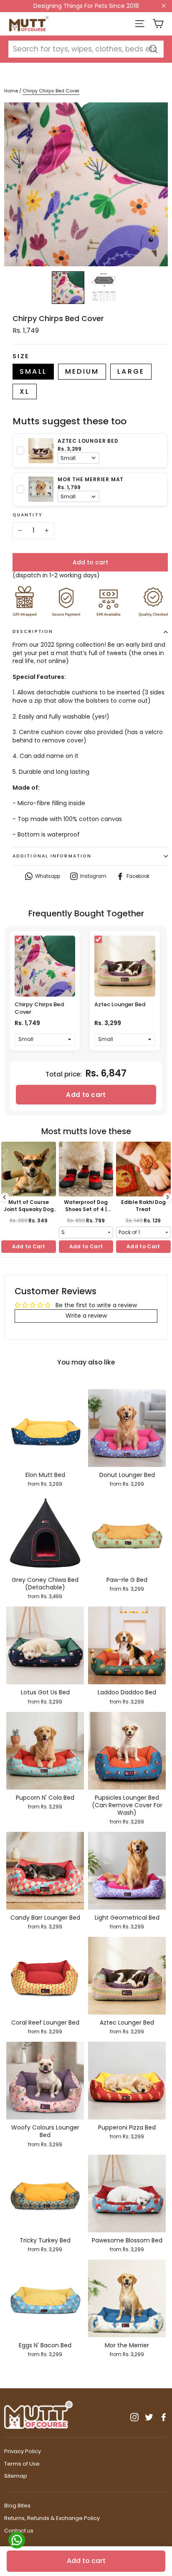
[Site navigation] (140, 24)
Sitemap (16, 2476)
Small (33, 371)
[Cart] (158, 24)
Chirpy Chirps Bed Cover (39, 1008)
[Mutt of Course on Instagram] (134, 2417)
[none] (68, 288)
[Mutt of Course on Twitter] (149, 2417)
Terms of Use (22, 2464)
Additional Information (52, 856)
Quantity (28, 515)
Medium (82, 371)
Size (21, 356)
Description (33, 631)
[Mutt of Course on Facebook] (164, 2417)
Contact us (19, 2531)
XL (25, 392)
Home (11, 91)
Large (131, 371)
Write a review (86, 1316)
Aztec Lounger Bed (120, 1004)
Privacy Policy (23, 2451)
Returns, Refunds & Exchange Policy (52, 2518)
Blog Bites (17, 2506)
